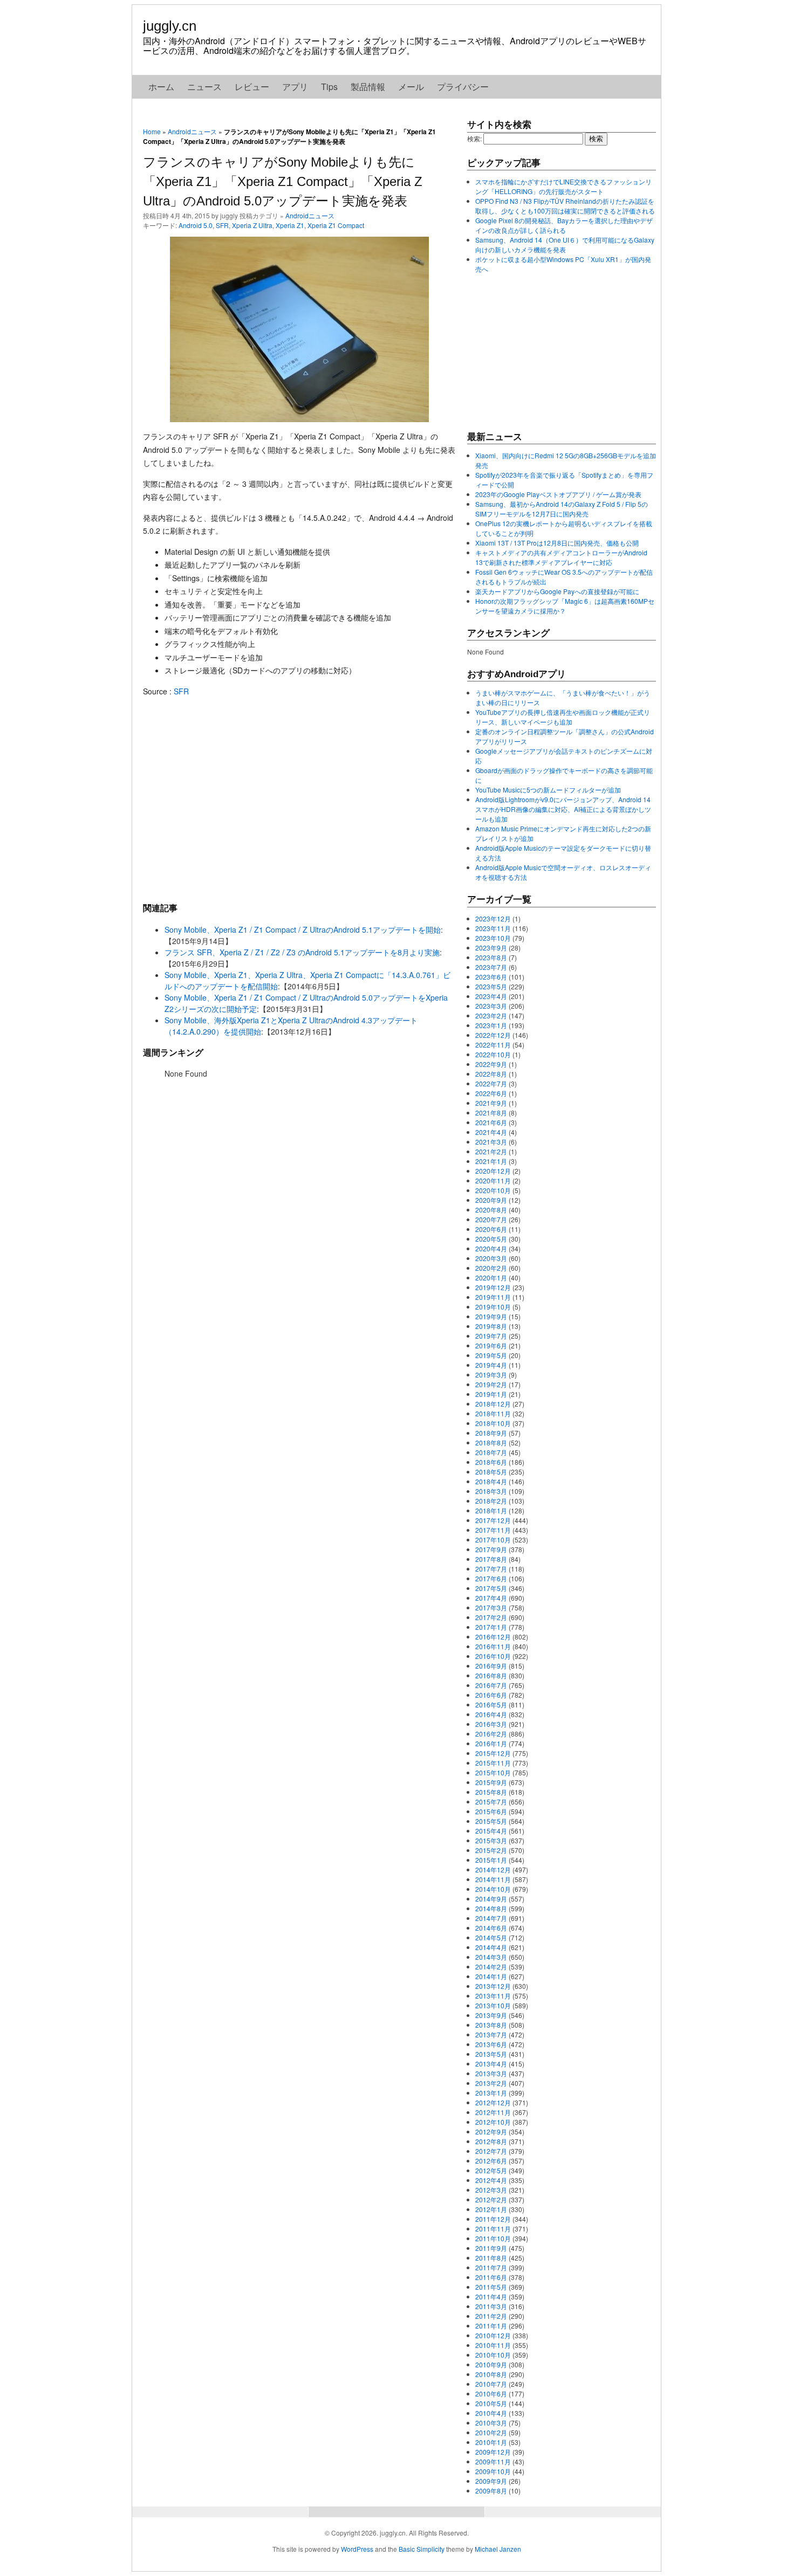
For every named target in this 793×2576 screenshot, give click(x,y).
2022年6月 (491, 1093)
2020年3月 (491, 1258)
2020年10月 (493, 1190)
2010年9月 (491, 2364)
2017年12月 (493, 1520)
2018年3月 (491, 1491)
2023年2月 (491, 1015)
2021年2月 (491, 1151)
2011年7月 (491, 2267)
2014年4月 (491, 1947)
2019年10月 (493, 1307)
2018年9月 (491, 1433)
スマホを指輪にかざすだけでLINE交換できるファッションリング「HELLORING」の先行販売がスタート (563, 186)
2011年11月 (493, 2229)
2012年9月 (491, 2131)
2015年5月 (491, 1821)
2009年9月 (491, 2481)
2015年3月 (491, 1840)
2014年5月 (491, 1937)
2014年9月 (491, 1899)
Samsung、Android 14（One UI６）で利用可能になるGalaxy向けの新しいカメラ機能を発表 (565, 244)
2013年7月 (491, 2034)
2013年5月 (491, 2054)
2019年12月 (493, 1287)
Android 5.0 (196, 225)
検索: (474, 138)
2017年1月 (491, 1627)
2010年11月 (493, 2345)
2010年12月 (493, 2335)
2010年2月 (491, 2432)
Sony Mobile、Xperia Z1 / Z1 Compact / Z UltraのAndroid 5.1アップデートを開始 (303, 929)
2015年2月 (491, 1850)
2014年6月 (491, 1928)
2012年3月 (491, 2190)
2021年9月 (491, 1103)
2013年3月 (491, 2073)
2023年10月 (493, 938)
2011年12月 (493, 2219)
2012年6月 (491, 2161)
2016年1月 (491, 1743)
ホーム (161, 87)
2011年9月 (491, 2248)
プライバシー (463, 87)
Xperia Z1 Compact (336, 225)
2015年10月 (493, 1772)
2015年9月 (491, 1782)
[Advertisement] (299, 799)
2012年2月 (491, 2199)
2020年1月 (491, 1277)
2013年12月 (493, 1986)
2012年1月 (491, 2209)
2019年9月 (491, 1316)
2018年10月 (493, 1423)
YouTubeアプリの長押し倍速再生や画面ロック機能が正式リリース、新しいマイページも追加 (563, 717)
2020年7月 (491, 1219)
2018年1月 (491, 1510)
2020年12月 (493, 1171)
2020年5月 (491, 1239)
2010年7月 (491, 2384)
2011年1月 (491, 2326)
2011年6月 (491, 2277)
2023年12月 (493, 918)
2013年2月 (491, 2083)
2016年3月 (491, 1724)
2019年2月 (491, 1384)
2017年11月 (493, 1530)
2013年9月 (491, 2015)
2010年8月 (491, 2374)
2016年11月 (493, 1646)
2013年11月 (493, 1996)
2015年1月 (491, 1860)
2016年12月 (493, 1637)
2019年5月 (491, 1355)
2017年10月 (493, 1540)
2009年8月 (491, 2491)
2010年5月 (491, 2403)
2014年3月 (491, 1957)
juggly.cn (170, 26)
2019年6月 (491, 1345)
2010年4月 (491, 2413)
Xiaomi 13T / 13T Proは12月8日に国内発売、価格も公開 (557, 543)
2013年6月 (491, 2044)
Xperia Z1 (290, 225)
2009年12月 (493, 2452)
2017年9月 (491, 1549)
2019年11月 (493, 1297)
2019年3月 (491, 1375)
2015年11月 (493, 1763)
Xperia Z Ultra (252, 225)
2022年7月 (491, 1083)
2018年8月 (491, 1442)
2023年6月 (491, 977)
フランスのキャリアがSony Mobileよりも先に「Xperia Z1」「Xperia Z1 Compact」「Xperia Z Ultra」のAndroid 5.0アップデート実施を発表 (283, 181)
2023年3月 (491, 1006)
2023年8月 (491, 957)
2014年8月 (491, 1908)
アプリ (295, 87)
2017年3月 (491, 1607)
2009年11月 (493, 2461)
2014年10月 (493, 1889)
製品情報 (368, 87)
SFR (222, 225)
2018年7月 (491, 1452)
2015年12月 (493, 1753)
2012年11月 (493, 2112)
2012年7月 (491, 2151)
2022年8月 (491, 1074)
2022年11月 (493, 1045)
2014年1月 (491, 1976)
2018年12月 (493, 1404)
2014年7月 (491, 1918)
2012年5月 (491, 2170)
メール (411, 87)
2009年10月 (493, 2471)
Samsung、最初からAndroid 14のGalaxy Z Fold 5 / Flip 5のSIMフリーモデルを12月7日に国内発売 (562, 509)
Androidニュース (192, 131)
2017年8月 (491, 1559)
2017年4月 (491, 1598)
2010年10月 (493, 2355)
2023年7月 (491, 967)
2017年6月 (491, 1578)
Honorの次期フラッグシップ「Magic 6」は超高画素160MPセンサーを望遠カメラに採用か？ (565, 606)
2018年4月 (491, 1481)
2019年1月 (491, 1394)
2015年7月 (491, 1802)
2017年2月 (491, 1617)
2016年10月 (493, 1656)
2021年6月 (491, 1122)
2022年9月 (491, 1064)
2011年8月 (491, 2258)
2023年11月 (493, 928)
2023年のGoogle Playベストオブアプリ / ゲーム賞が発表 (558, 494)
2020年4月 (491, 1248)
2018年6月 (491, 1462)
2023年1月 (491, 1025)
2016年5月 (491, 1704)
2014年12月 (493, 1869)
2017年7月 (491, 1569)
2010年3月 (491, 2423)
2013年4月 (491, 2064)
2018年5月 (491, 1472)
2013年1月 (491, 2093)
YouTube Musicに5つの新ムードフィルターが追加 (548, 790)
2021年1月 (491, 1161)
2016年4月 (491, 1714)
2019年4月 (491, 1365)
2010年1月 (491, 2442)
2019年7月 (491, 1336)
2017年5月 (491, 1588)
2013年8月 (491, 2025)
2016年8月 (491, 1675)
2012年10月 (493, 2122)
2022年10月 (493, 1054)
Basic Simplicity (422, 2549)
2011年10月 (493, 2238)
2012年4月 (491, 2180)
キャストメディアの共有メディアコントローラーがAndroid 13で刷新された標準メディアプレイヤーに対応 (561, 557)
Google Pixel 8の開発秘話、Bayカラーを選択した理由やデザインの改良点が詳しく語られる (564, 225)
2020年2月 (491, 1268)
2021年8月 (491, 1113)
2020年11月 (493, 1180)
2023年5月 (491, 986)
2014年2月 (491, 1967)
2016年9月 (491, 1666)
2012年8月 (491, 2141)
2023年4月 (491, 996)
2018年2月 (491, 1501)
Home (152, 131)
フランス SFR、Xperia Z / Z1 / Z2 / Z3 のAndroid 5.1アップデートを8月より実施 (302, 952)
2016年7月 (491, 1685)
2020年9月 (491, 1200)
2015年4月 (491, 1831)
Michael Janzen (498, 2549)
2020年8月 (491, 1210)
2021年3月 (491, 1142)
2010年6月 (491, 2394)
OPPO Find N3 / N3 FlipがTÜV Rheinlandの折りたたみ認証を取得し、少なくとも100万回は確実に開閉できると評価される (565, 206)
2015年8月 (491, 1792)
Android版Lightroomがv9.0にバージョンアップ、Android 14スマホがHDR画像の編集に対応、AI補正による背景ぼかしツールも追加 (563, 809)
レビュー (252, 87)
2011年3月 (491, 2306)
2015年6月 (491, 1811)
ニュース (204, 87)
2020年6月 (491, 1229)
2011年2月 (491, 2316)
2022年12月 (493, 1035)
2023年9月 (491, 948)
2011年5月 (491, 2287)
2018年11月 (493, 1413)
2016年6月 (491, 1695)
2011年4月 (491, 2296)
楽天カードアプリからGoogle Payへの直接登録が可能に (557, 591)
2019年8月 (491, 1326)
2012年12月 (493, 2102)
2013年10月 (493, 2005)
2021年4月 (491, 1132)
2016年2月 (491, 1734)
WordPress (357, 2549)
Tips (329, 87)
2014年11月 (493, 1879)
